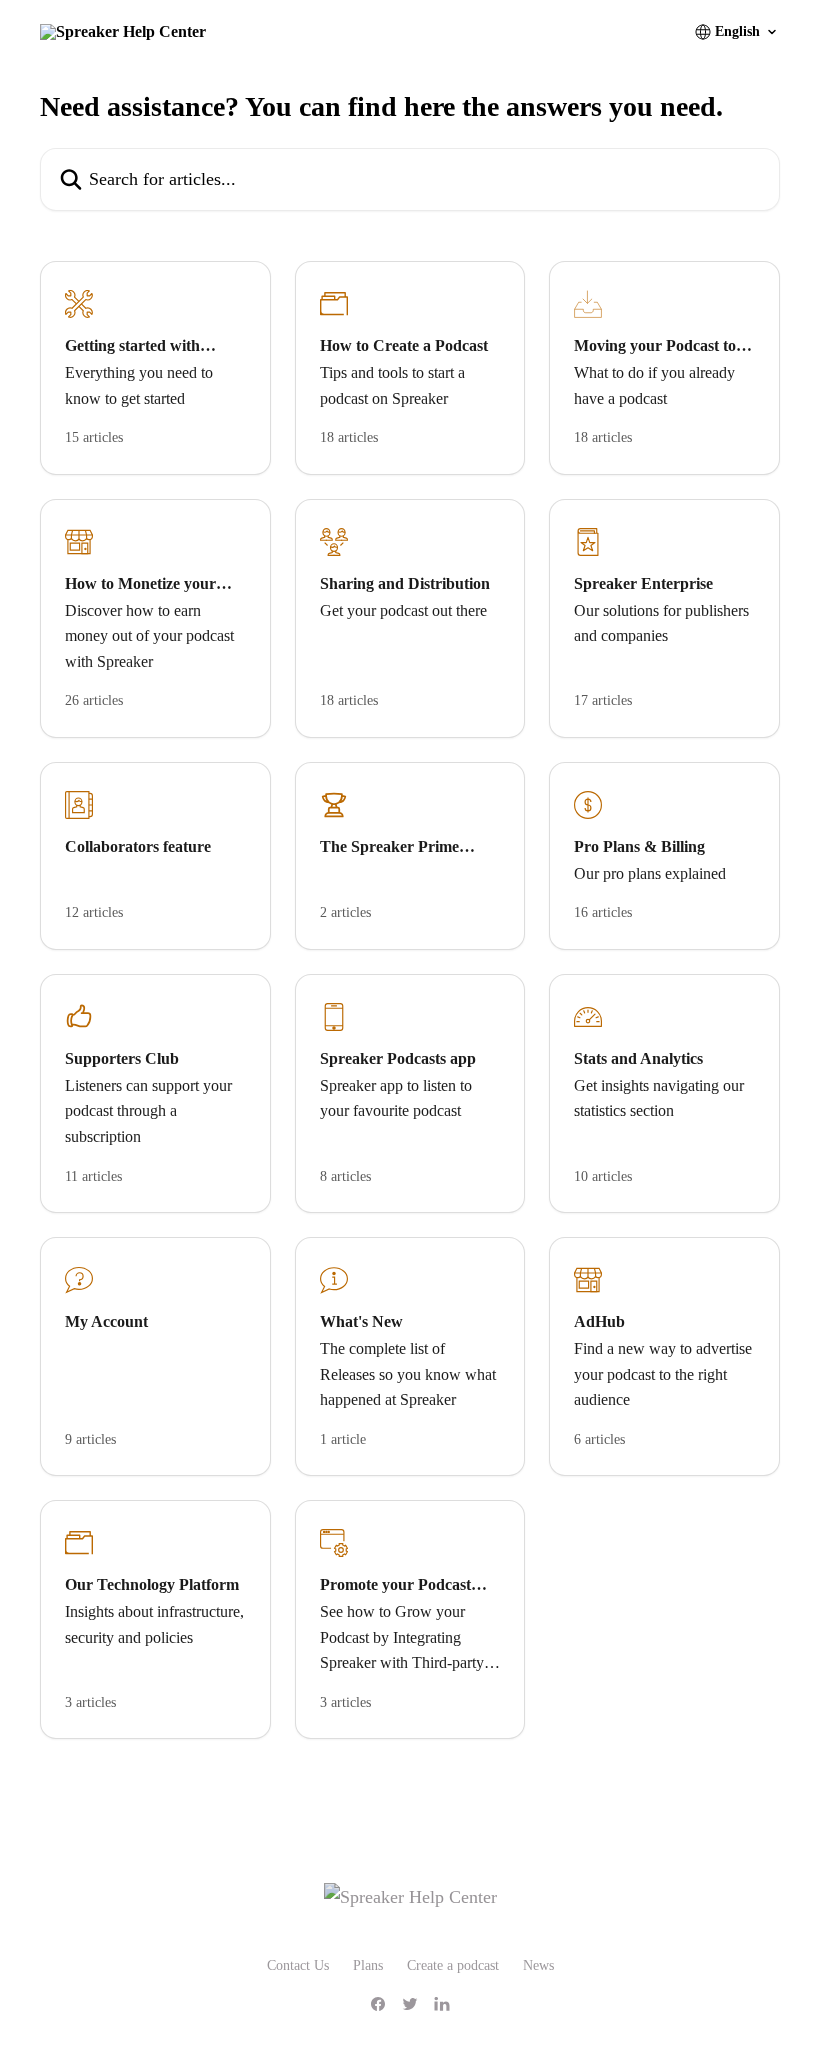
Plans (368, 1965)
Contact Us (298, 1965)
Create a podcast (453, 1965)
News (538, 1965)
